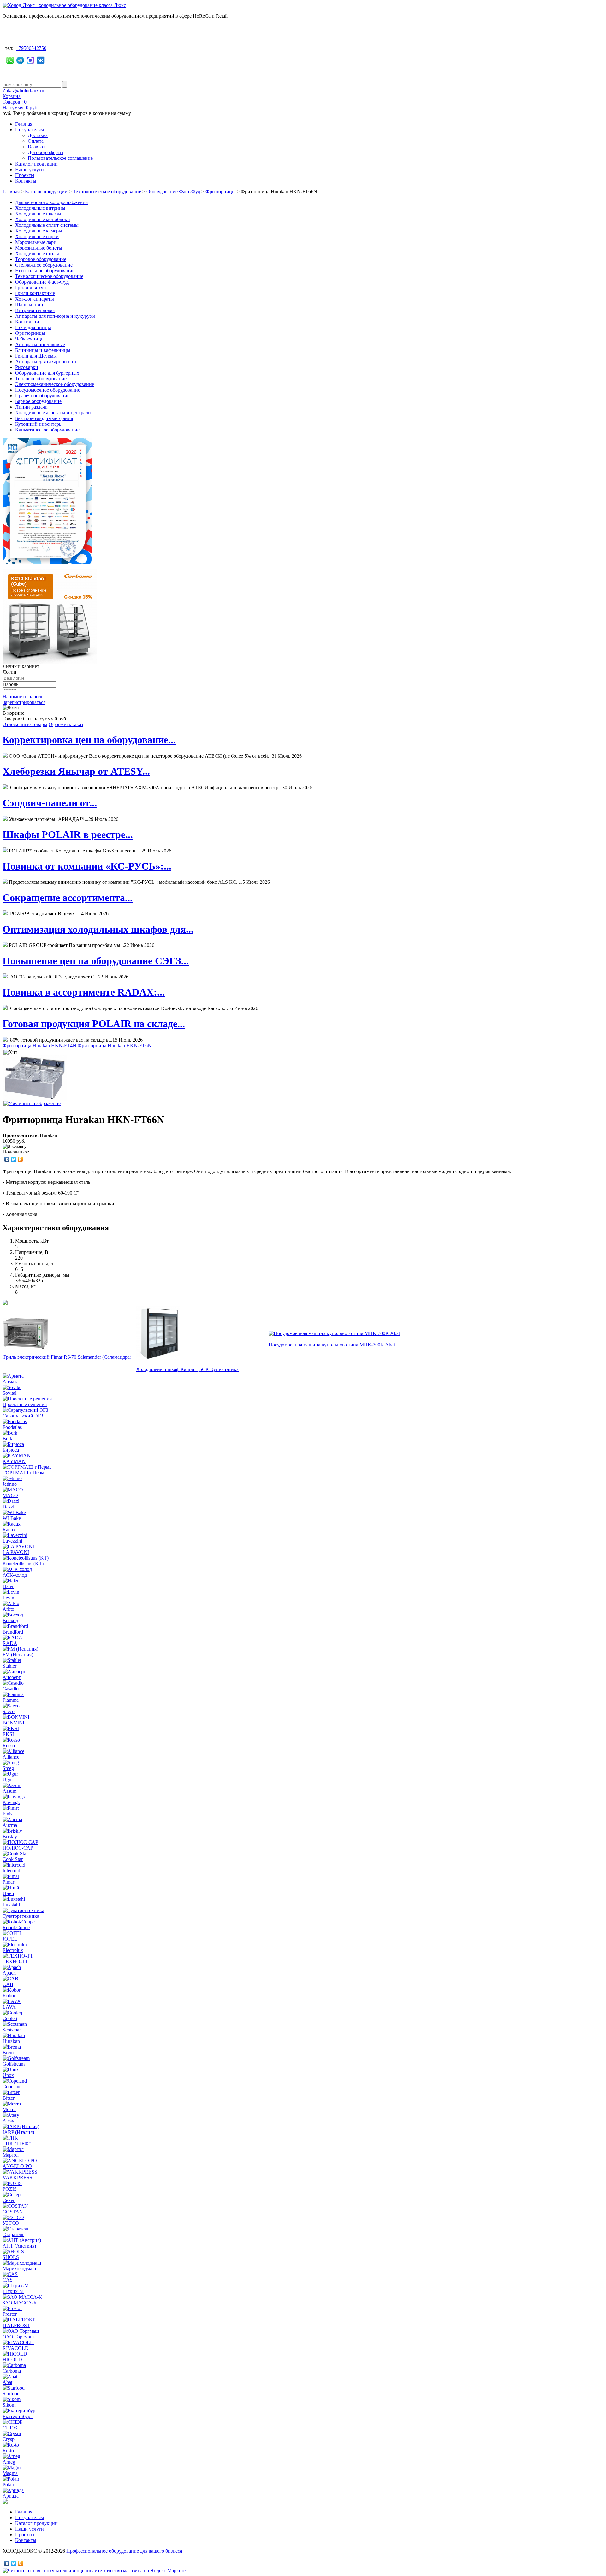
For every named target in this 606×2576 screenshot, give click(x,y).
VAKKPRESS (17, 2178)
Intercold (11, 1871)
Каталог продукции (36, 164)
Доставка (38, 135)
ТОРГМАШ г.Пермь (24, 1473)
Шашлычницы (31, 305)
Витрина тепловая (35, 310)
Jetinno (10, 1484)
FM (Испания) (18, 1655)
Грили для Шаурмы (36, 356)
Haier (8, 1586)
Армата (11, 1382)
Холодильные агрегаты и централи (53, 413)
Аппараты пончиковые (40, 344)
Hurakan (11, 2041)
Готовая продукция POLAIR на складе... (94, 1024)
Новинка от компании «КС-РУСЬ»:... (87, 866)
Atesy (8, 2121)
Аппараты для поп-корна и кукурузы (55, 316)
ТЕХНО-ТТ (15, 1962)
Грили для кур (30, 288)
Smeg (8, 1768)
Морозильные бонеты (39, 248)
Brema (9, 2052)
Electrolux (13, 1950)
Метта (9, 2109)
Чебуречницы (30, 339)
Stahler (9, 1666)
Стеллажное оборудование (44, 265)
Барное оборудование (38, 401)
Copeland (12, 2087)
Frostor (10, 2314)
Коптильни (27, 322)
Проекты (25, 175)
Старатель (13, 2234)
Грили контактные (35, 293)
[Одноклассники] (20, 1159)
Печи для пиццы (33, 327)
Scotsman (12, 2030)
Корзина (12, 96)
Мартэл (11, 2155)
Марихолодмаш (19, 2269)
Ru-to (8, 2450)
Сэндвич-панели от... (50, 803)
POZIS (10, 2189)
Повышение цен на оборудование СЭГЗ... (96, 961)
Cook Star (13, 1859)
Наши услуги (30, 169)
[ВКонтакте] (7, 1159)
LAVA (9, 2007)
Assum (9, 1791)
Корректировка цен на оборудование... (89, 740)
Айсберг (12, 1677)
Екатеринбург (18, 2416)
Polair (8, 2485)
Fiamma (11, 1700)
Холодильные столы (37, 253)
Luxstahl (11, 1905)
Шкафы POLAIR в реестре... (68, 834)
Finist (8, 1814)
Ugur (8, 1780)
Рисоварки (27, 367)
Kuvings (11, 1802)
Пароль (10, 684)
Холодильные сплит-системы (47, 225)
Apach (9, 1973)
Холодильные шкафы (38, 214)
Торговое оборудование (41, 259)
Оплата (36, 141)
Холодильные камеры (39, 231)
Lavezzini (12, 1541)
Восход (10, 1620)
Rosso (9, 1745)
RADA (10, 1643)
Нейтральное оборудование (45, 271)
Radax (9, 1529)
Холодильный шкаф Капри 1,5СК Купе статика (187, 1369)
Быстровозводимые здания (44, 418)
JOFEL (10, 1939)
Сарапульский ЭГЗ (23, 1416)
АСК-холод (15, 1575)
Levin (8, 1598)
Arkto (8, 1609)
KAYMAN (14, 1461)
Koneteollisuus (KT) (23, 1564)
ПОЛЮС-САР (18, 1848)
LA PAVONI (16, 1552)
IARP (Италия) (18, 2132)
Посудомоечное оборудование (48, 390)
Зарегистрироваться (24, 702)
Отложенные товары (25, 724)
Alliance (11, 1757)
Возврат (36, 147)
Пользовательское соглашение (60, 158)
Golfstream (14, 2064)
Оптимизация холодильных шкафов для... (98, 929)
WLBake (12, 1518)
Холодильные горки (37, 236)
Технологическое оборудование (107, 192)
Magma (10, 2473)
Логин (9, 672)
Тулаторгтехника (21, 1916)
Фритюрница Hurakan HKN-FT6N (115, 1046)
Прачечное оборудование (42, 396)
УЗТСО (11, 2223)
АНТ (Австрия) (19, 2246)
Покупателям (30, 130)
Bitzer (9, 2098)
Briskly (10, 1836)
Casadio (11, 1689)
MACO (10, 1495)
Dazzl (8, 1507)
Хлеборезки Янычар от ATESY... (76, 771)
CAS (8, 2280)
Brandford (13, 1632)
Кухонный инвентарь (38, 424)
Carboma (12, 2371)
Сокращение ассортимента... (68, 898)
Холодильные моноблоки (43, 219)
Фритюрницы (220, 192)
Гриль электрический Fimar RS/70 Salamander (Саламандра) (67, 1357)
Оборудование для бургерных (47, 373)
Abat (7, 2382)
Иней (8, 1893)
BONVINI (13, 1723)
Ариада (11, 2496)
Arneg (9, 2462)
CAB (8, 1984)
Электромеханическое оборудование (55, 384)
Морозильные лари (36, 242)
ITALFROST (16, 2325)
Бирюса (11, 1450)
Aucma (10, 1825)
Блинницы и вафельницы (43, 350)
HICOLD (12, 2359)
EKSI (8, 1734)
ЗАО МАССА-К (20, 2303)
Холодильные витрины (40, 208)
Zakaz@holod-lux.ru (23, 90)
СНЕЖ (10, 2428)
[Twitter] (14, 1159)
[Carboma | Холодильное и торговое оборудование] (50, 662)
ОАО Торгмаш (18, 2337)
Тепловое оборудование (41, 379)
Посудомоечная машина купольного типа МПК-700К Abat (332, 1345)
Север (9, 2200)
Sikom (9, 2405)
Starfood (11, 2394)
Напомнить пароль (23, 697)
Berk (7, 1438)
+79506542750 (31, 48)
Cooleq (10, 2018)
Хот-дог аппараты (35, 299)
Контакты (26, 181)
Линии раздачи (31, 407)
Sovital (9, 1393)
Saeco (9, 1711)
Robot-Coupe (16, 1927)
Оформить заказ (66, 724)
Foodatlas (12, 1427)
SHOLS (11, 2257)
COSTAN (13, 2212)
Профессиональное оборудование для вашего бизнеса (124, 2551)
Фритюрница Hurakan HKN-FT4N (39, 1046)
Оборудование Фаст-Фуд (173, 192)
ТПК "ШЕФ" (17, 2143)
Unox (8, 2075)
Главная (24, 124)
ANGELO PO (17, 2166)
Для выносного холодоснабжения (51, 202)
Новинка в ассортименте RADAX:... (84, 992)
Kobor (9, 1996)
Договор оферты (46, 152)
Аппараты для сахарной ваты (47, 361)
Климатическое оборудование (47, 430)
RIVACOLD (16, 2348)
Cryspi (9, 2439)
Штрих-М (13, 2291)
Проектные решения (25, 1404)
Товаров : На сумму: (21, 105)
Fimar (8, 1882)
